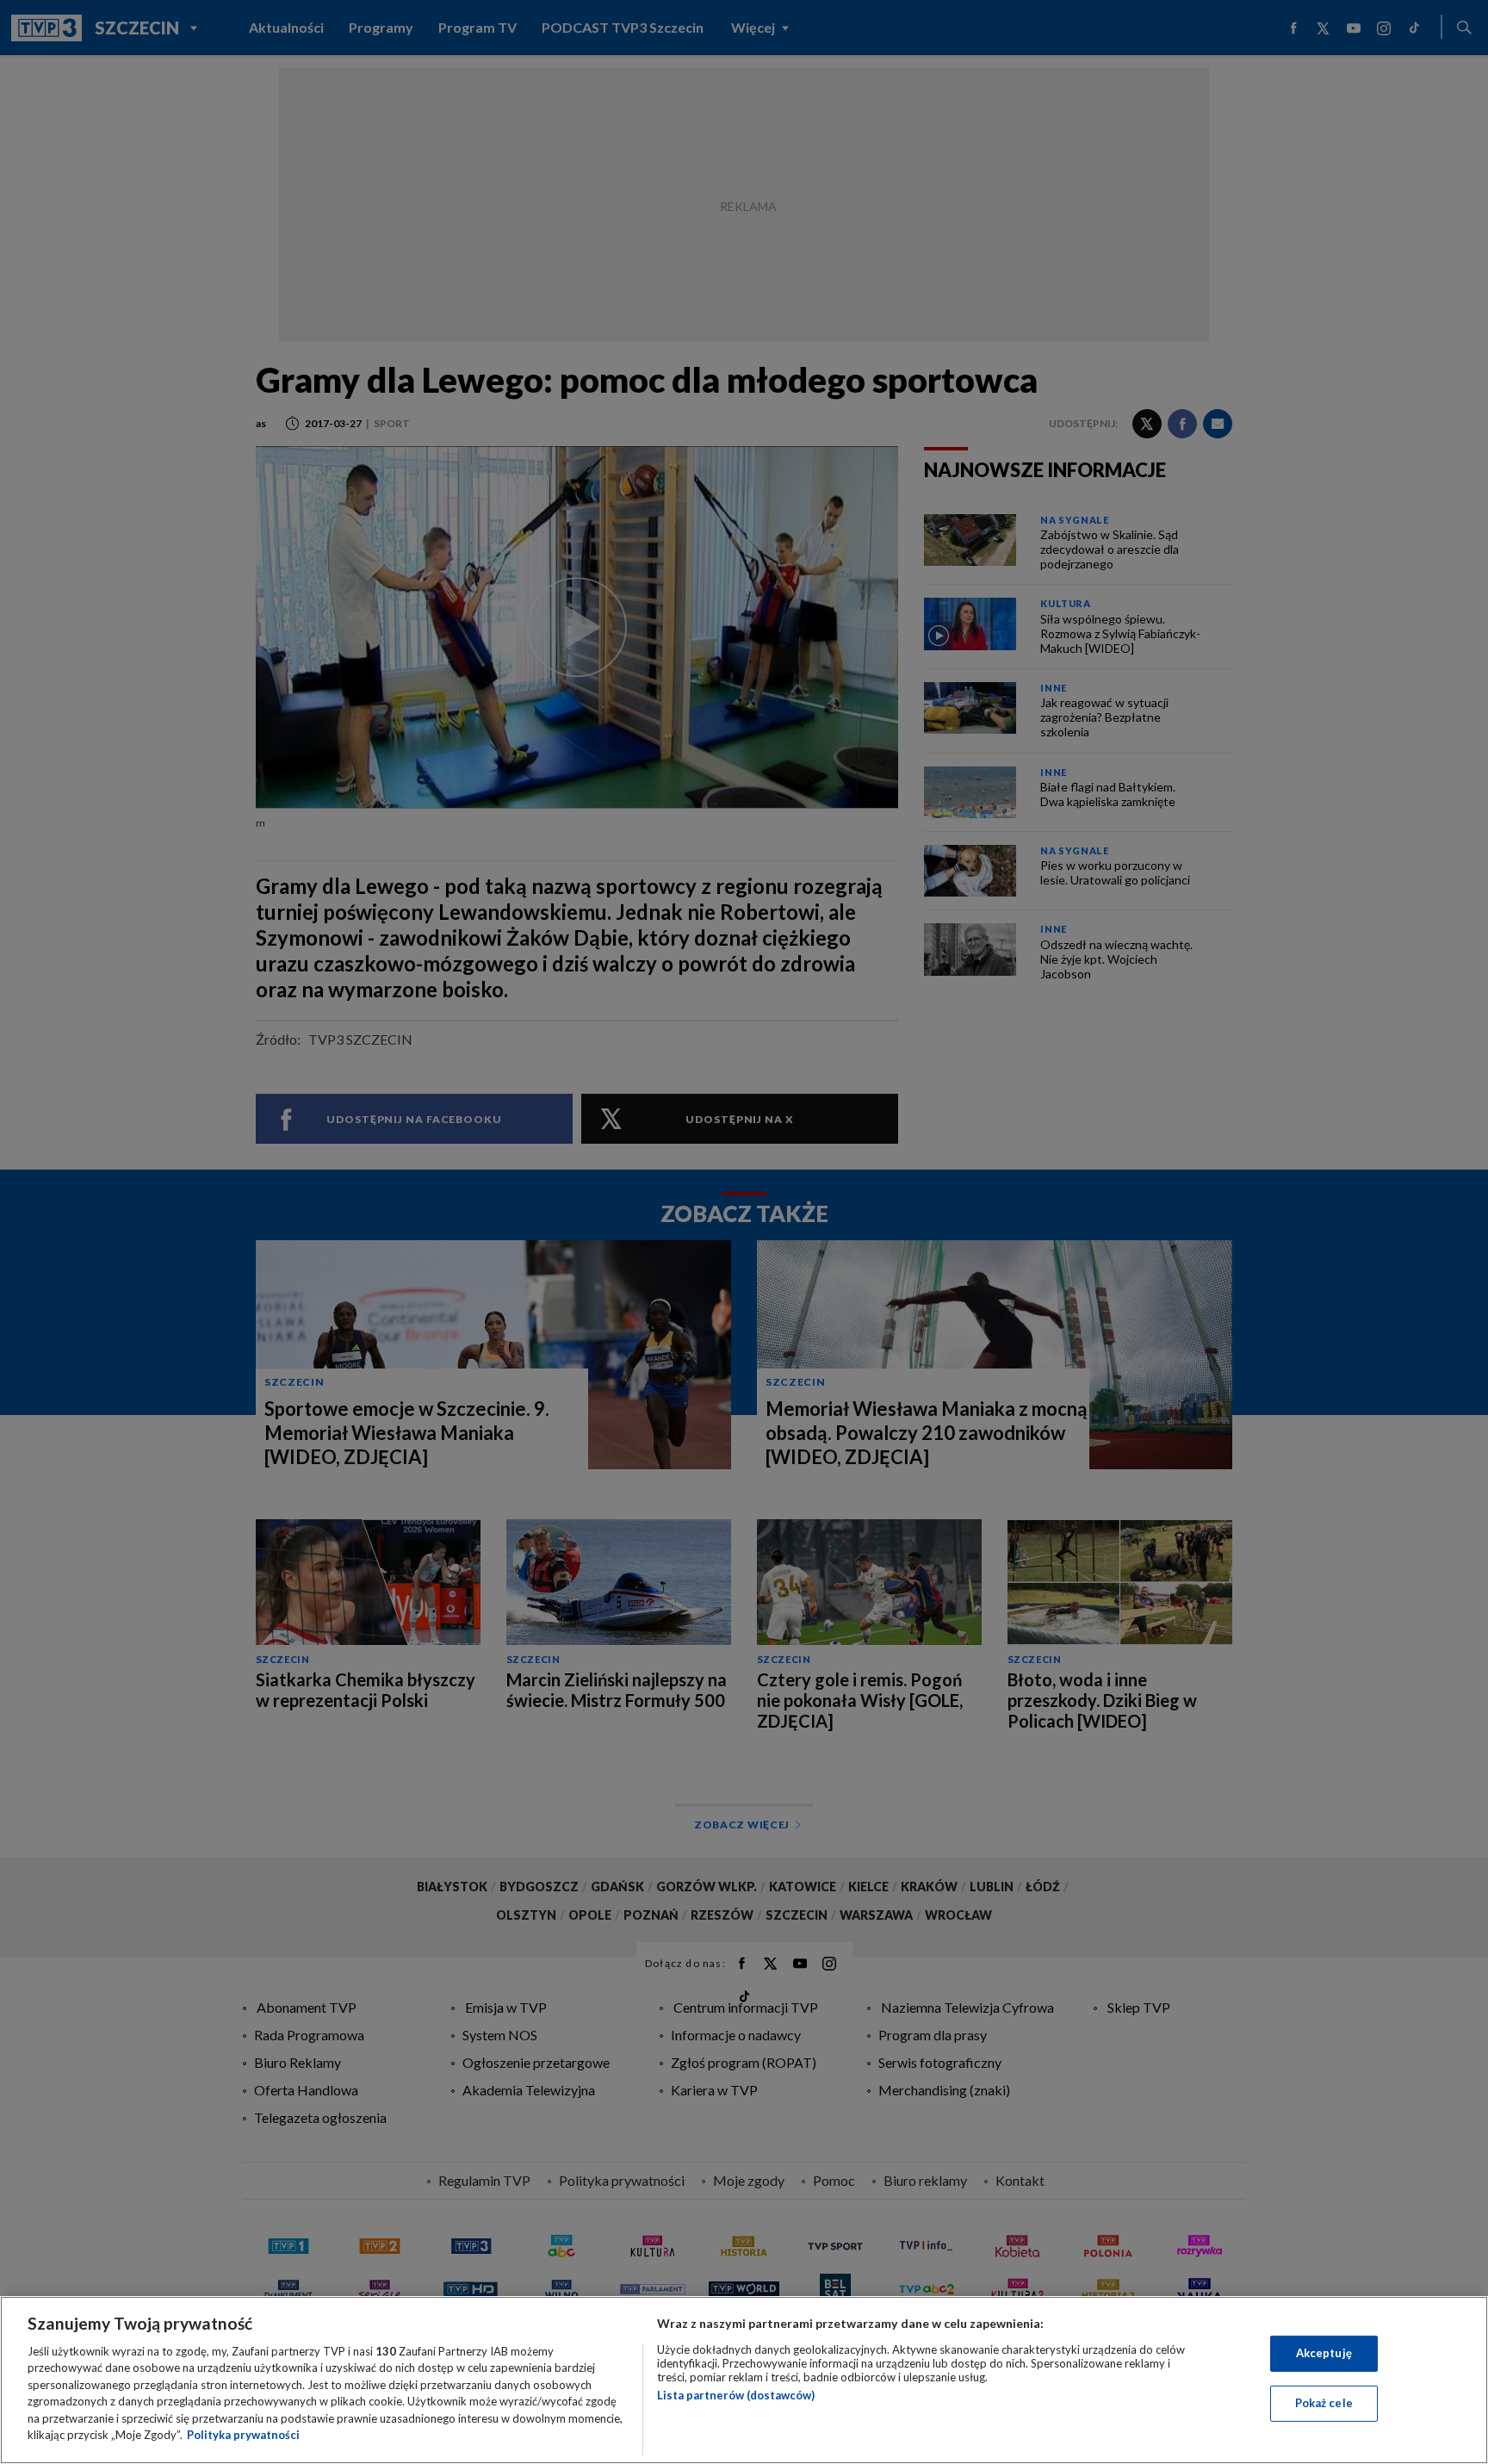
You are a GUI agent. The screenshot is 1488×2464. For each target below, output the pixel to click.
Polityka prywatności (243, 2435)
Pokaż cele (1324, 2403)
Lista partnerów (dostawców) (736, 2395)
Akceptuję (1324, 2353)
